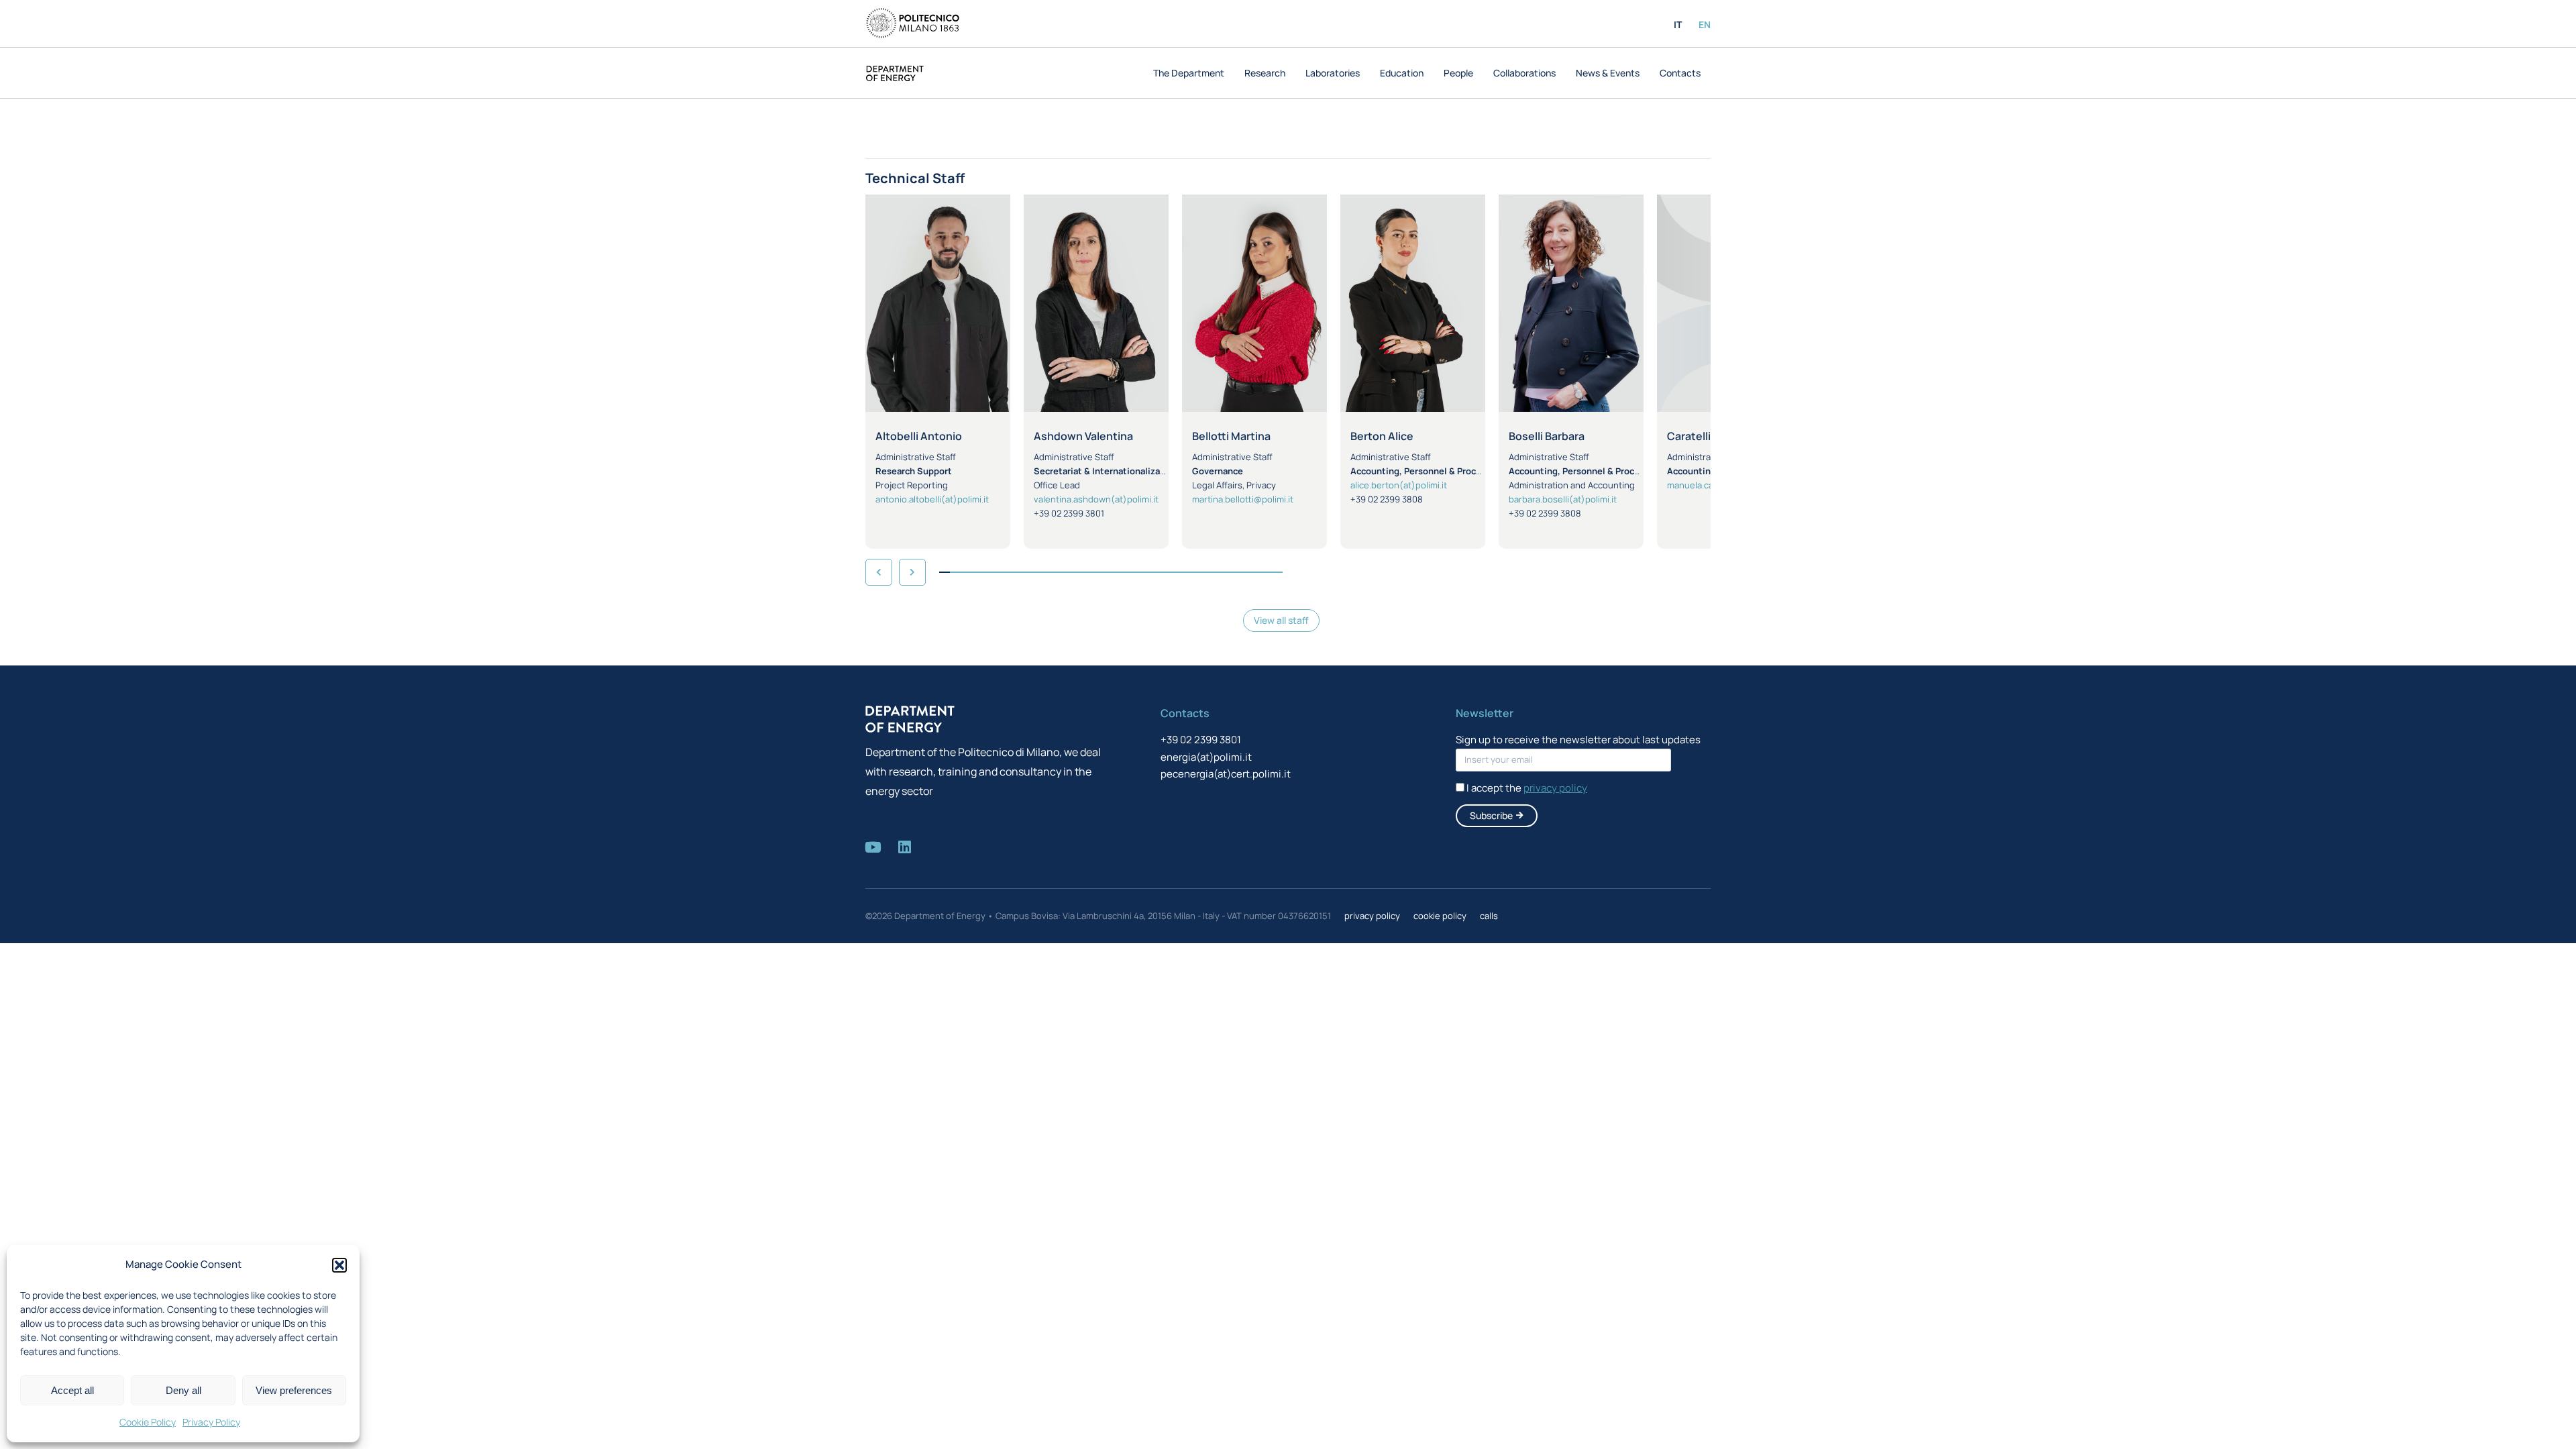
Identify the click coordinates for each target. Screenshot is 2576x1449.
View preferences (294, 1390)
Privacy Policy (211, 1422)
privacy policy (1372, 916)
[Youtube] (873, 847)
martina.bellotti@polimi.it (1243, 499)
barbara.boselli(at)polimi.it (1563, 499)
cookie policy (1440, 916)
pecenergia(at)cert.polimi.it (1226, 774)
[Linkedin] (904, 847)
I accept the (1527, 788)
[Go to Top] (2551, 1424)
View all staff (1281, 620)
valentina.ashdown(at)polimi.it (1096, 499)
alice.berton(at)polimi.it (1399, 485)
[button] (339, 1265)
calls (1489, 916)
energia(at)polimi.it (1206, 757)
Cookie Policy (148, 1422)
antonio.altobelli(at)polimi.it (932, 499)
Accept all (72, 1390)
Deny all (183, 1390)
